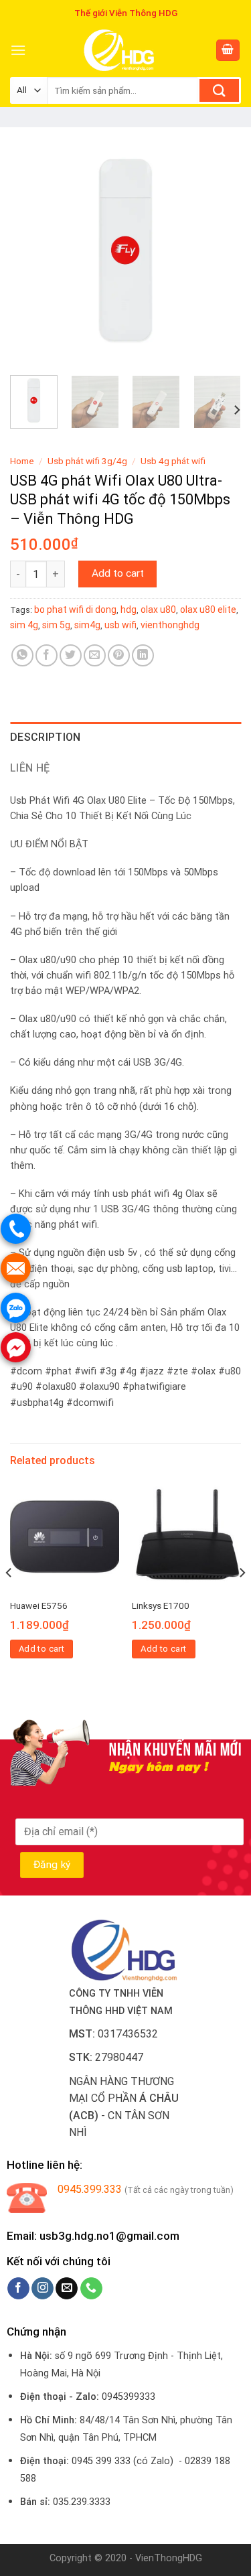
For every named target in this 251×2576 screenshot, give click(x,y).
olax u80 (158, 610)
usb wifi (120, 625)
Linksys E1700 (161, 1605)
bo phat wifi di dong (75, 610)
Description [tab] (46, 737)
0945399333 (129, 2397)
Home (22, 461)
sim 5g (56, 625)
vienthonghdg (170, 625)
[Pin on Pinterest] (119, 655)
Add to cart (118, 573)
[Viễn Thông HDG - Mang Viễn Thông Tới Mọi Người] (120, 50)
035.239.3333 (82, 2502)
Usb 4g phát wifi (173, 461)
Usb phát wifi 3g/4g (87, 461)
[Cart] (228, 51)
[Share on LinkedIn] (143, 655)
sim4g (87, 625)
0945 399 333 (101, 2461)
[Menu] (18, 50)
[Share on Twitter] (71, 655)
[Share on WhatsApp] (22, 655)
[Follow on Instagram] (43, 2289)
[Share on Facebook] (47, 655)
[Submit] (219, 90)
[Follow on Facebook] (18, 2289)
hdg (129, 610)
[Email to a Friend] (95, 655)
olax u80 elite (208, 610)
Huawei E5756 (39, 1605)
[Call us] (91, 2289)
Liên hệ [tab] (30, 768)
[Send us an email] (67, 2289)
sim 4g (24, 625)
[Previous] (31, 249)
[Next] (220, 249)
